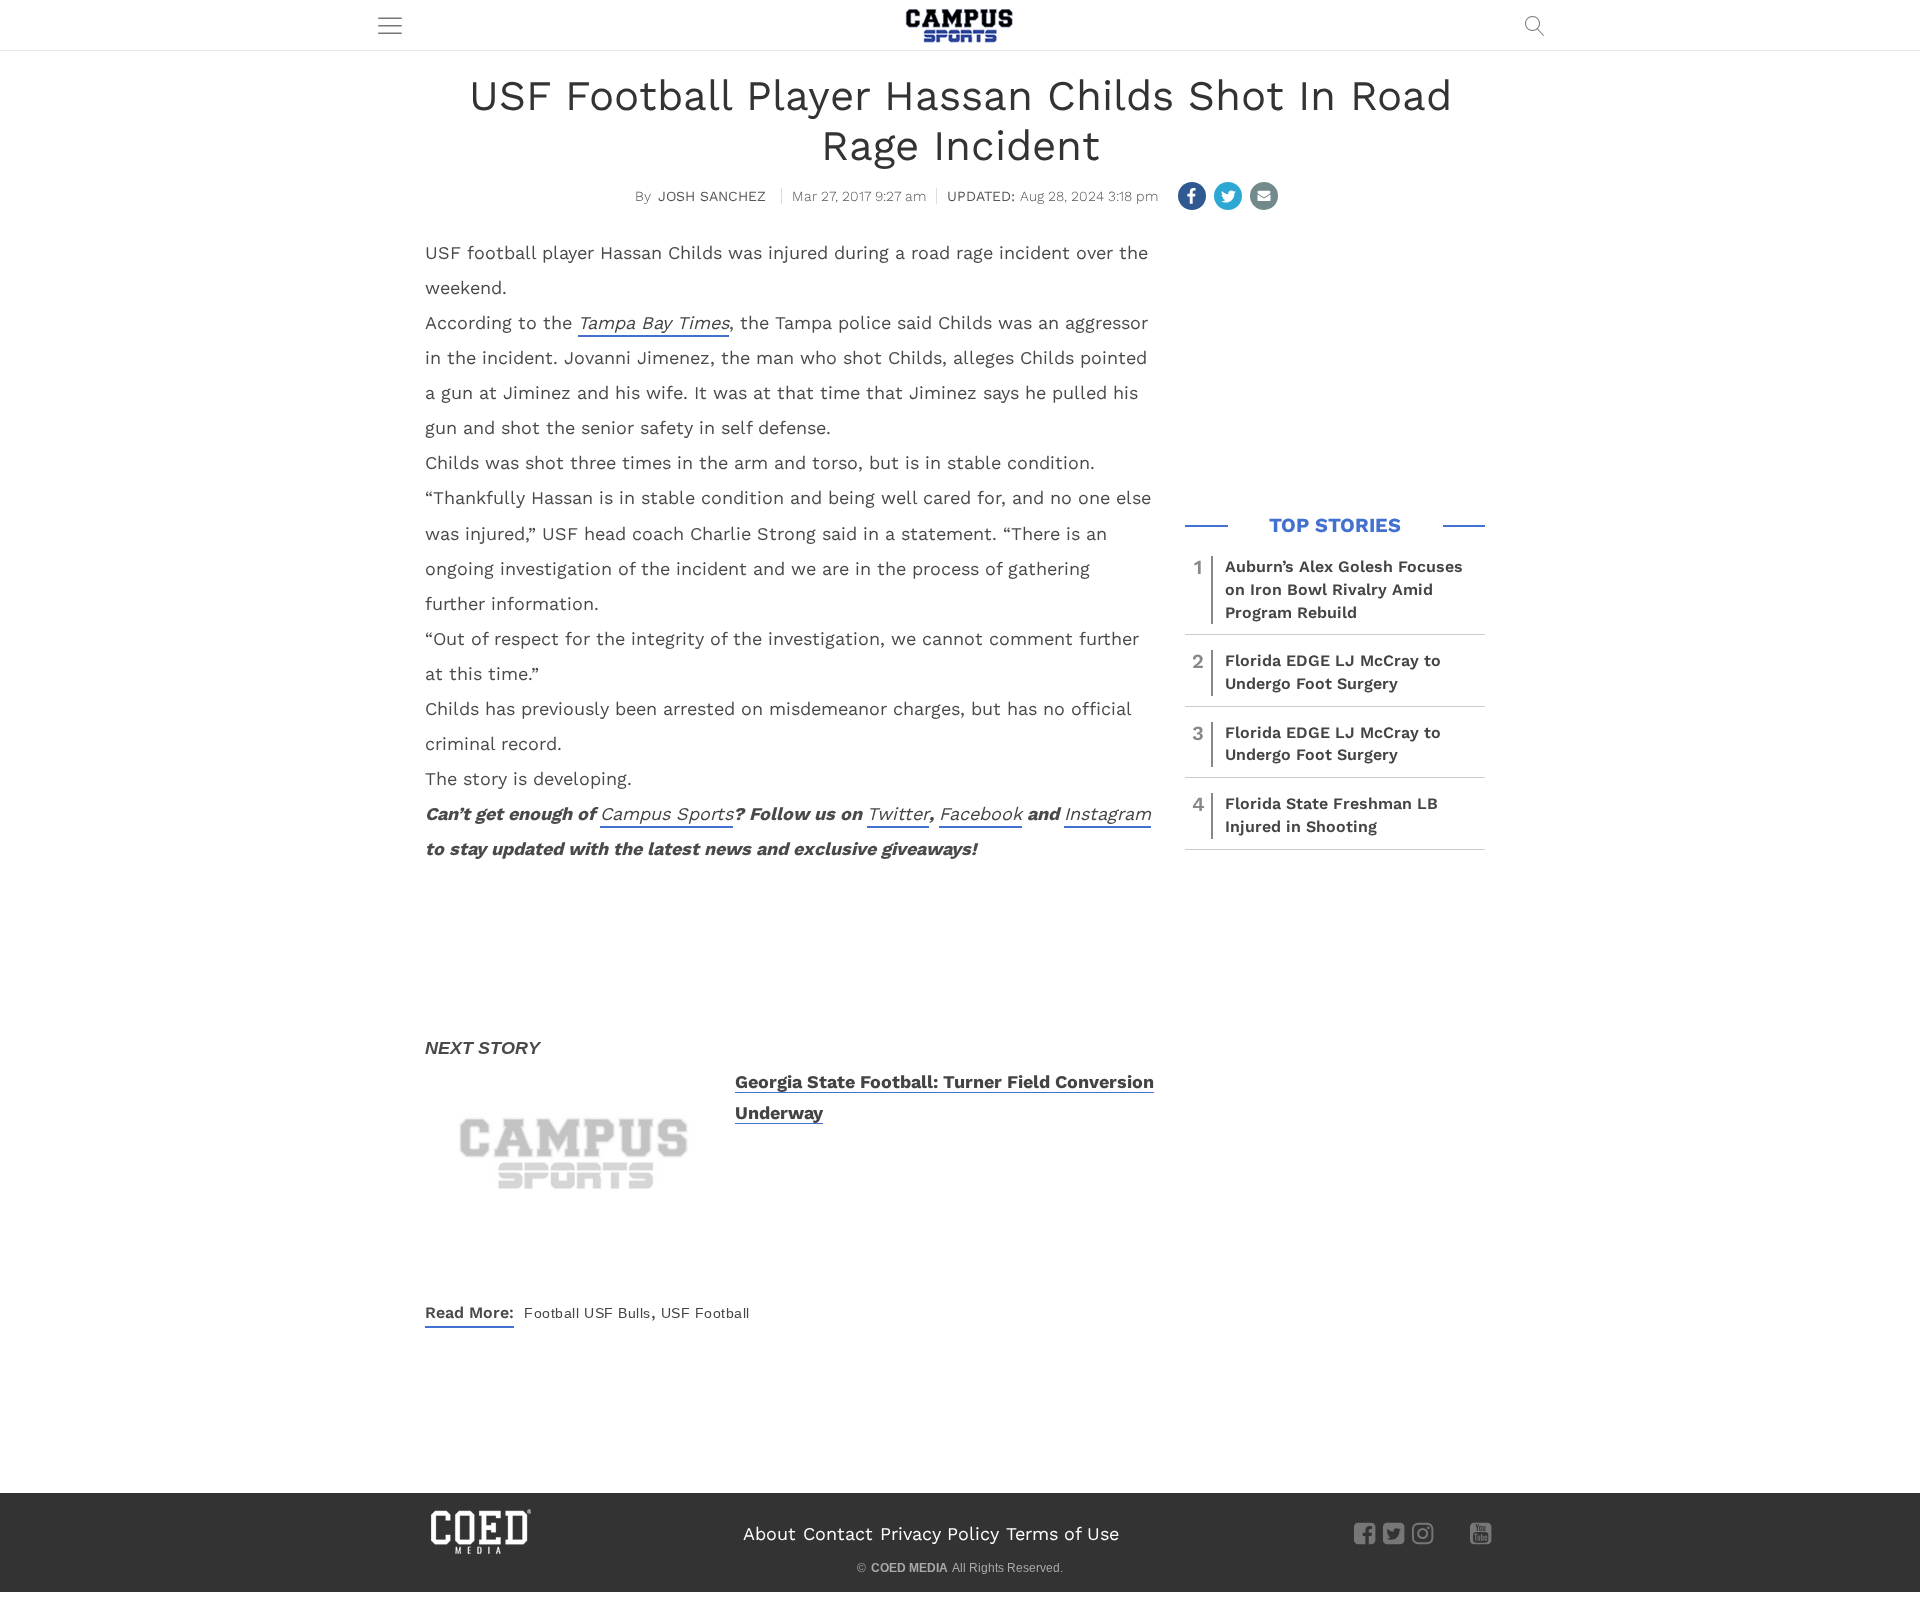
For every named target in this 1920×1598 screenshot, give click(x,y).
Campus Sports (666, 813)
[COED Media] (480, 1552)
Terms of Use (1062, 1533)
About (769, 1533)
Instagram (1107, 813)
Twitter (898, 813)
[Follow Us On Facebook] (1364, 1533)
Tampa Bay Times (653, 322)
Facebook (980, 813)
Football (551, 1313)
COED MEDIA (909, 1568)
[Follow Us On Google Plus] (1451, 1533)
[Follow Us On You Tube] (1480, 1533)
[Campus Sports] (960, 25)
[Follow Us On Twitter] (1393, 1533)
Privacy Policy (939, 1533)
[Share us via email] (1264, 196)
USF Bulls (617, 1313)
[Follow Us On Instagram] (1422, 1533)
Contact (838, 1533)
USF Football (705, 1313)
